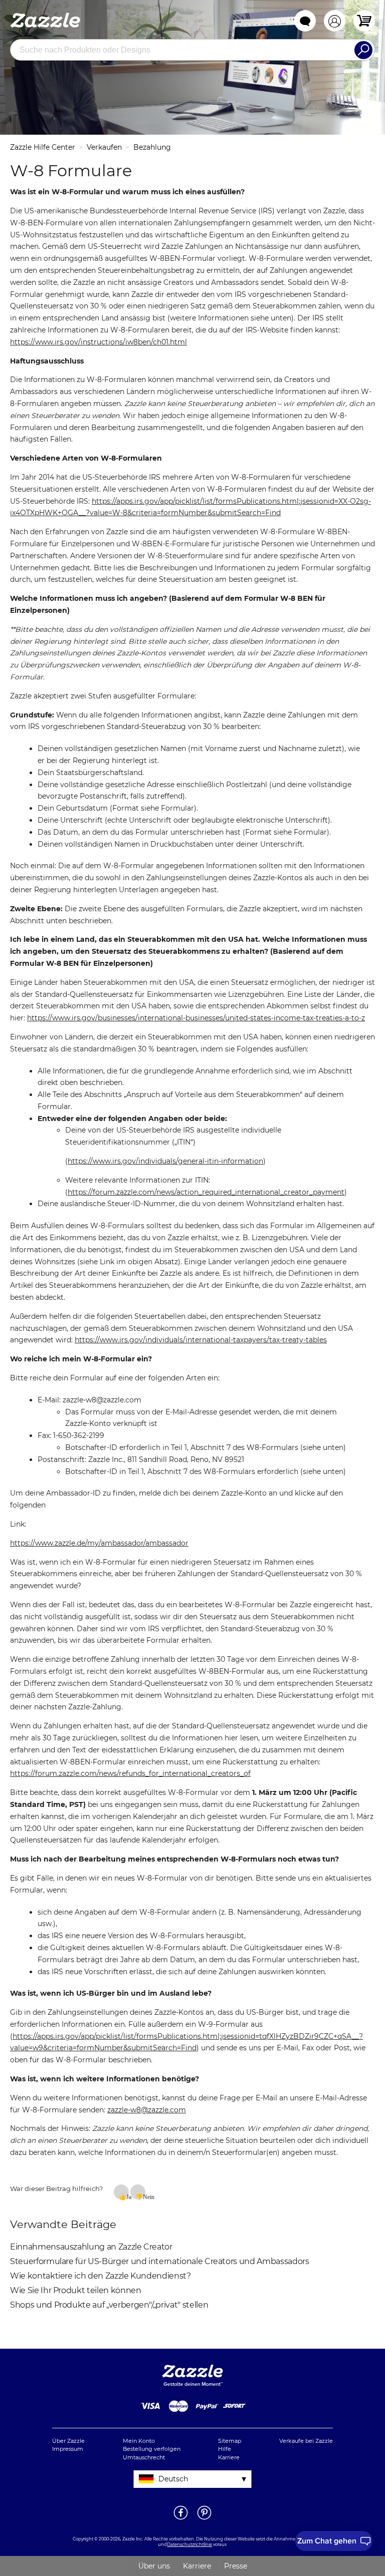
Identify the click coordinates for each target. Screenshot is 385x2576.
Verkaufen (104, 147)
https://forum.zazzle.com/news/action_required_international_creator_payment (206, 1192)
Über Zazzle (68, 2441)
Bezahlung (152, 147)
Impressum (68, 2449)
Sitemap (230, 2441)
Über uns (154, 2566)
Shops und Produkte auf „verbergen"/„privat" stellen (109, 2305)
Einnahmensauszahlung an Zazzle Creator (91, 2247)
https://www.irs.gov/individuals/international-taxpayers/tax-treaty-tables (201, 1340)
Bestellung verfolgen (152, 2449)
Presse (236, 2566)
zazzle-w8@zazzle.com (147, 2110)
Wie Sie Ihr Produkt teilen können (75, 2290)
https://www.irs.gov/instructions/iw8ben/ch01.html (99, 342)
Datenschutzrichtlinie (189, 2544)
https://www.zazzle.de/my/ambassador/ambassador (99, 1543)
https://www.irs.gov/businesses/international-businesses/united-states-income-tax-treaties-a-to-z (196, 1018)
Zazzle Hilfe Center (43, 147)
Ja (128, 2196)
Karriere (229, 2457)
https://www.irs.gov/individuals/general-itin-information (165, 1161)
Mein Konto (139, 2441)
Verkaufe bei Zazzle (306, 2441)
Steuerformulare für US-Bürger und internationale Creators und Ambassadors (159, 2261)
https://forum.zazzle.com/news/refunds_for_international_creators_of (130, 1773)
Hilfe (225, 2449)
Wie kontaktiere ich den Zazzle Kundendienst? (101, 2276)
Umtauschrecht (144, 2457)
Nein (144, 2196)
